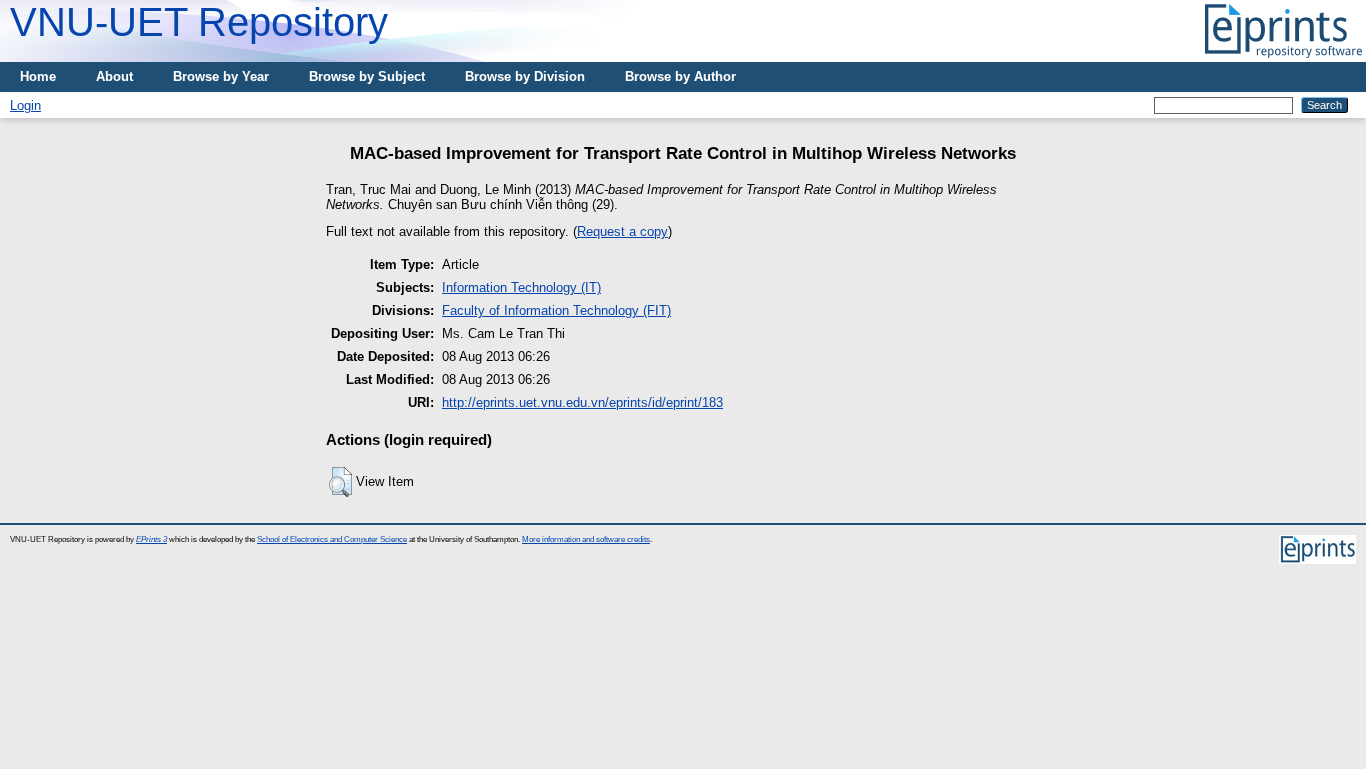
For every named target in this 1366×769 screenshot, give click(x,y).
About (114, 76)
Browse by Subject (367, 76)
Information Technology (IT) (521, 287)
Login (25, 105)
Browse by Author (680, 76)
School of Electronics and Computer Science (332, 539)
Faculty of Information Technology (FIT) (556, 310)
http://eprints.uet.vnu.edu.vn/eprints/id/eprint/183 (582, 402)
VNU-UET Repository (199, 22)
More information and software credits (586, 539)
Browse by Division (525, 76)
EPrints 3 (151, 539)
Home (38, 76)
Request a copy (622, 231)
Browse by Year (221, 76)
